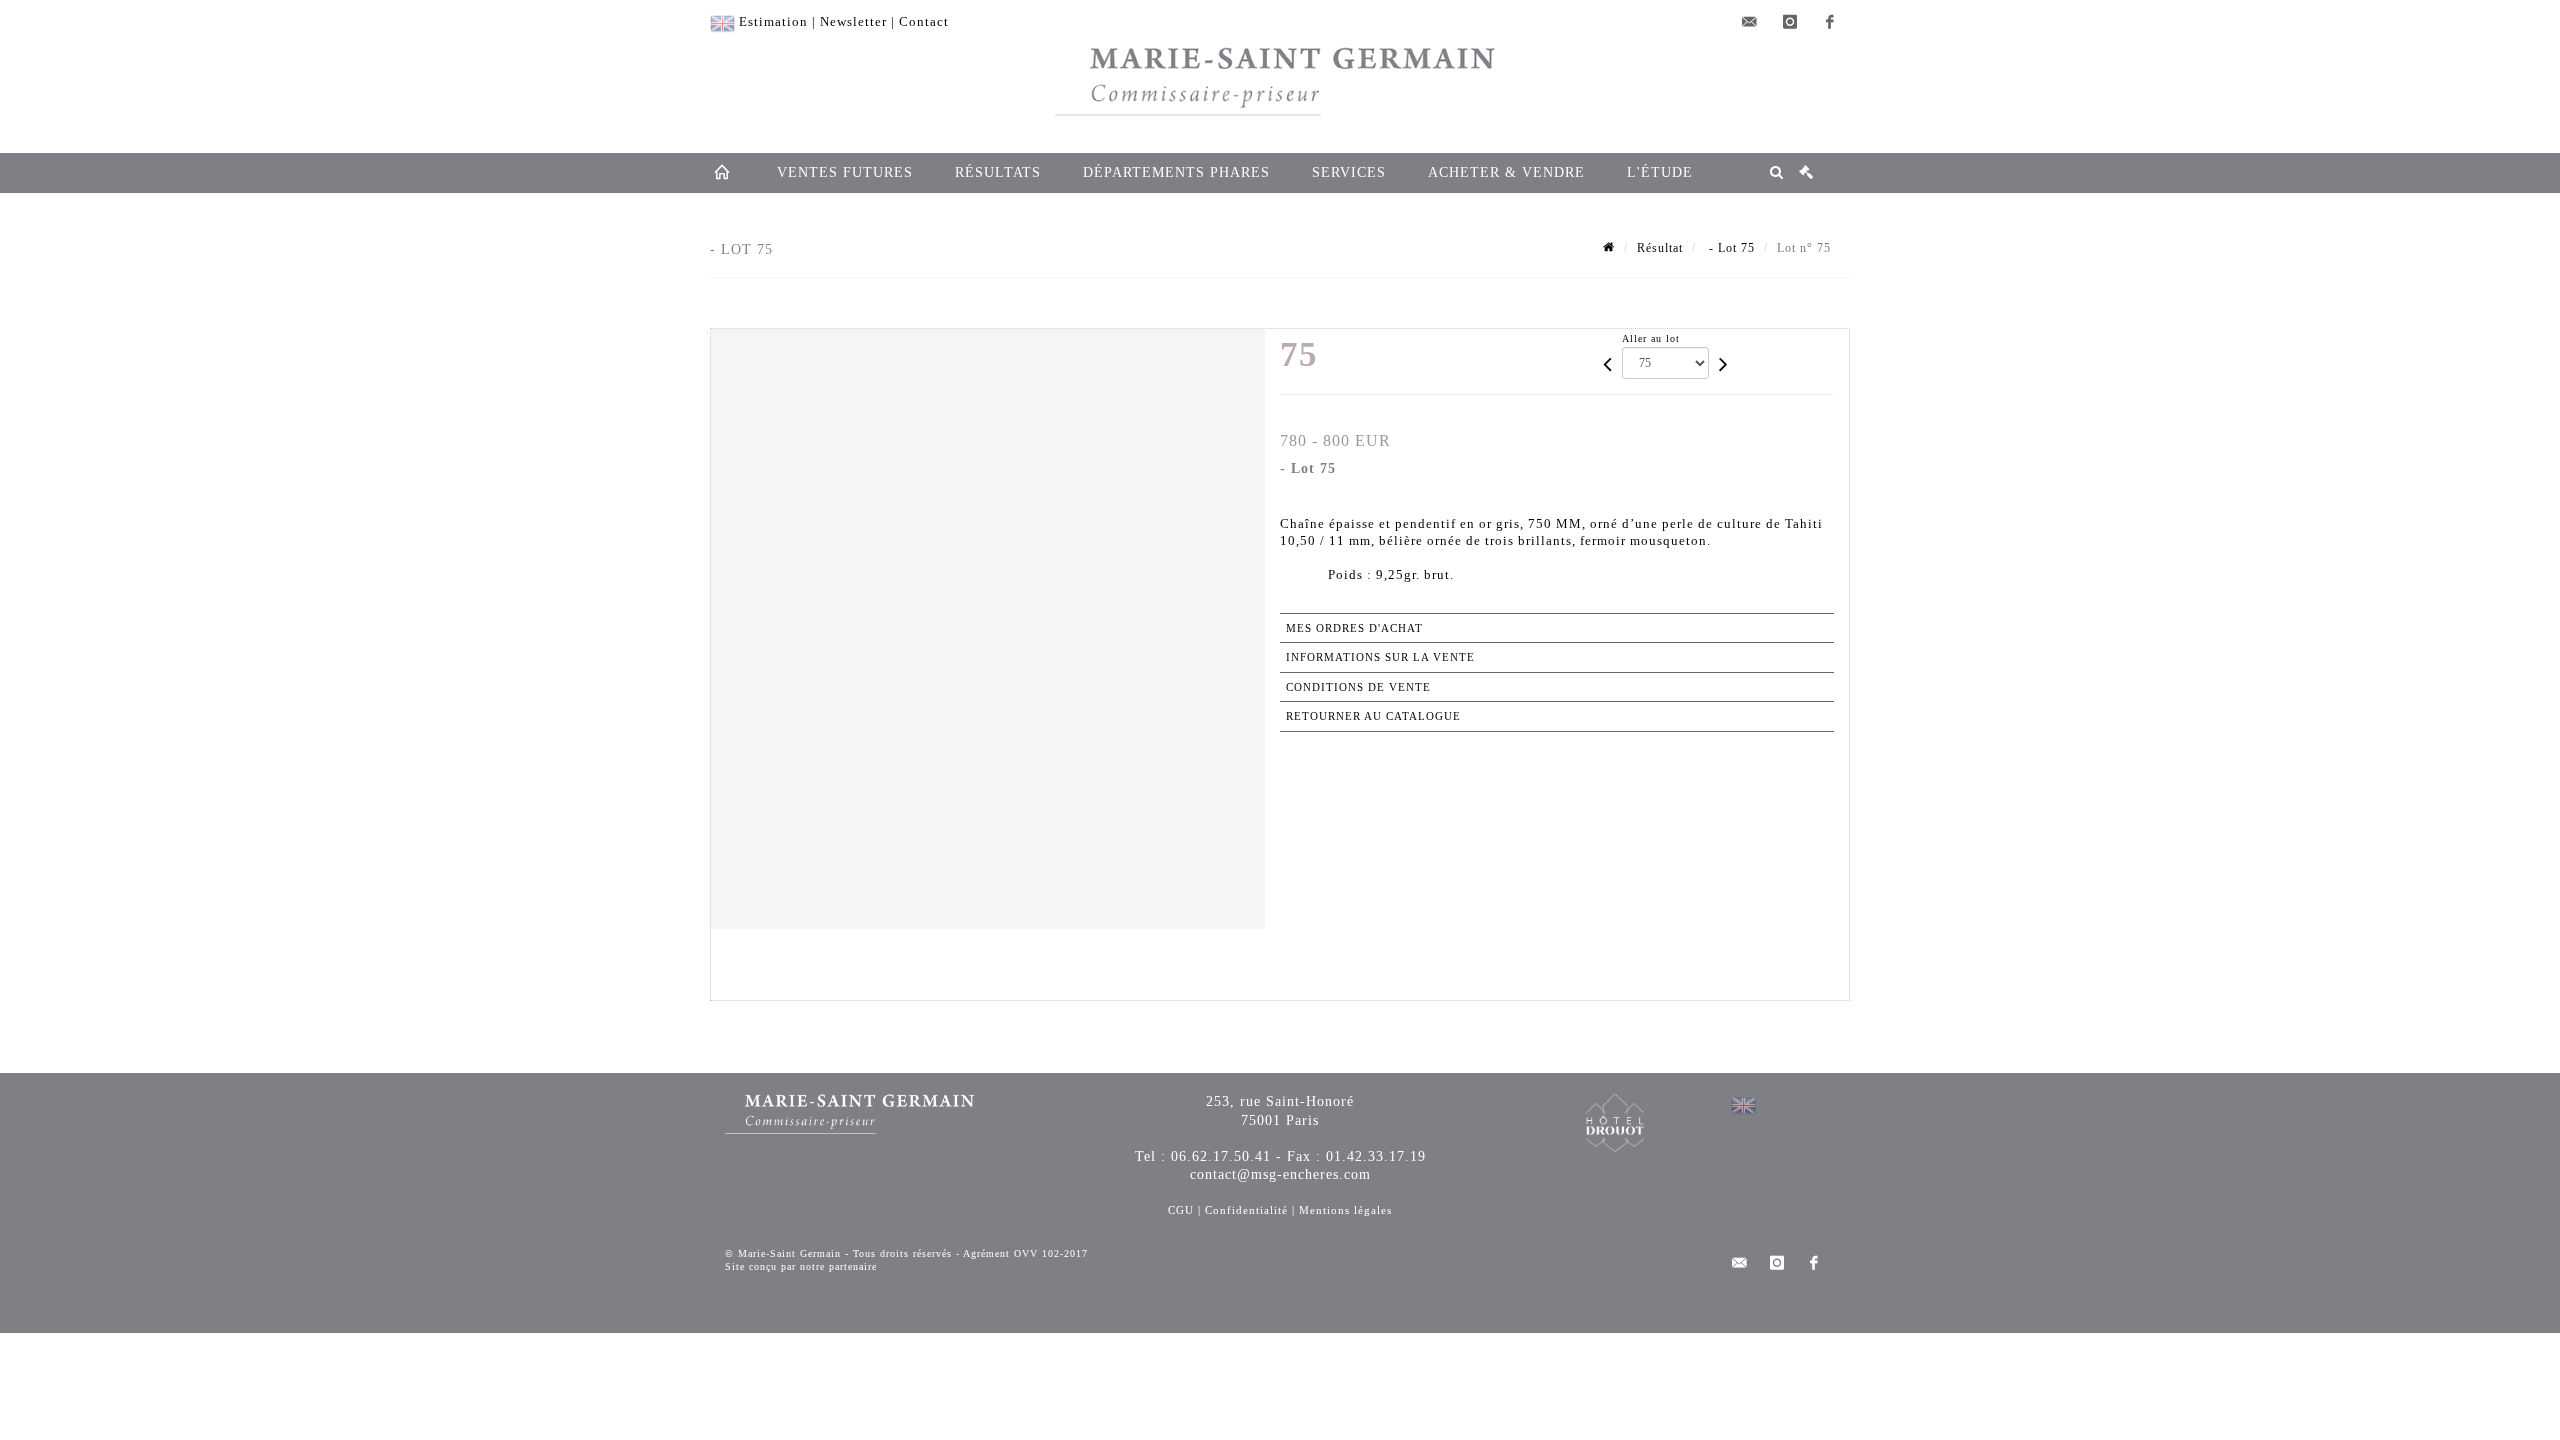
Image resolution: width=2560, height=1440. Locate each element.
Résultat (1660, 248)
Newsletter (853, 21)
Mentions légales (1345, 1210)
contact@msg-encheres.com (1280, 1174)
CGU (1181, 1210)
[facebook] (1830, 22)
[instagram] (1790, 22)
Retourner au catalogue (1373, 716)
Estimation (773, 21)
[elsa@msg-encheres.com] (1750, 22)
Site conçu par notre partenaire (801, 1266)
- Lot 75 (1730, 248)
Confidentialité (1246, 1210)
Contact (924, 21)
